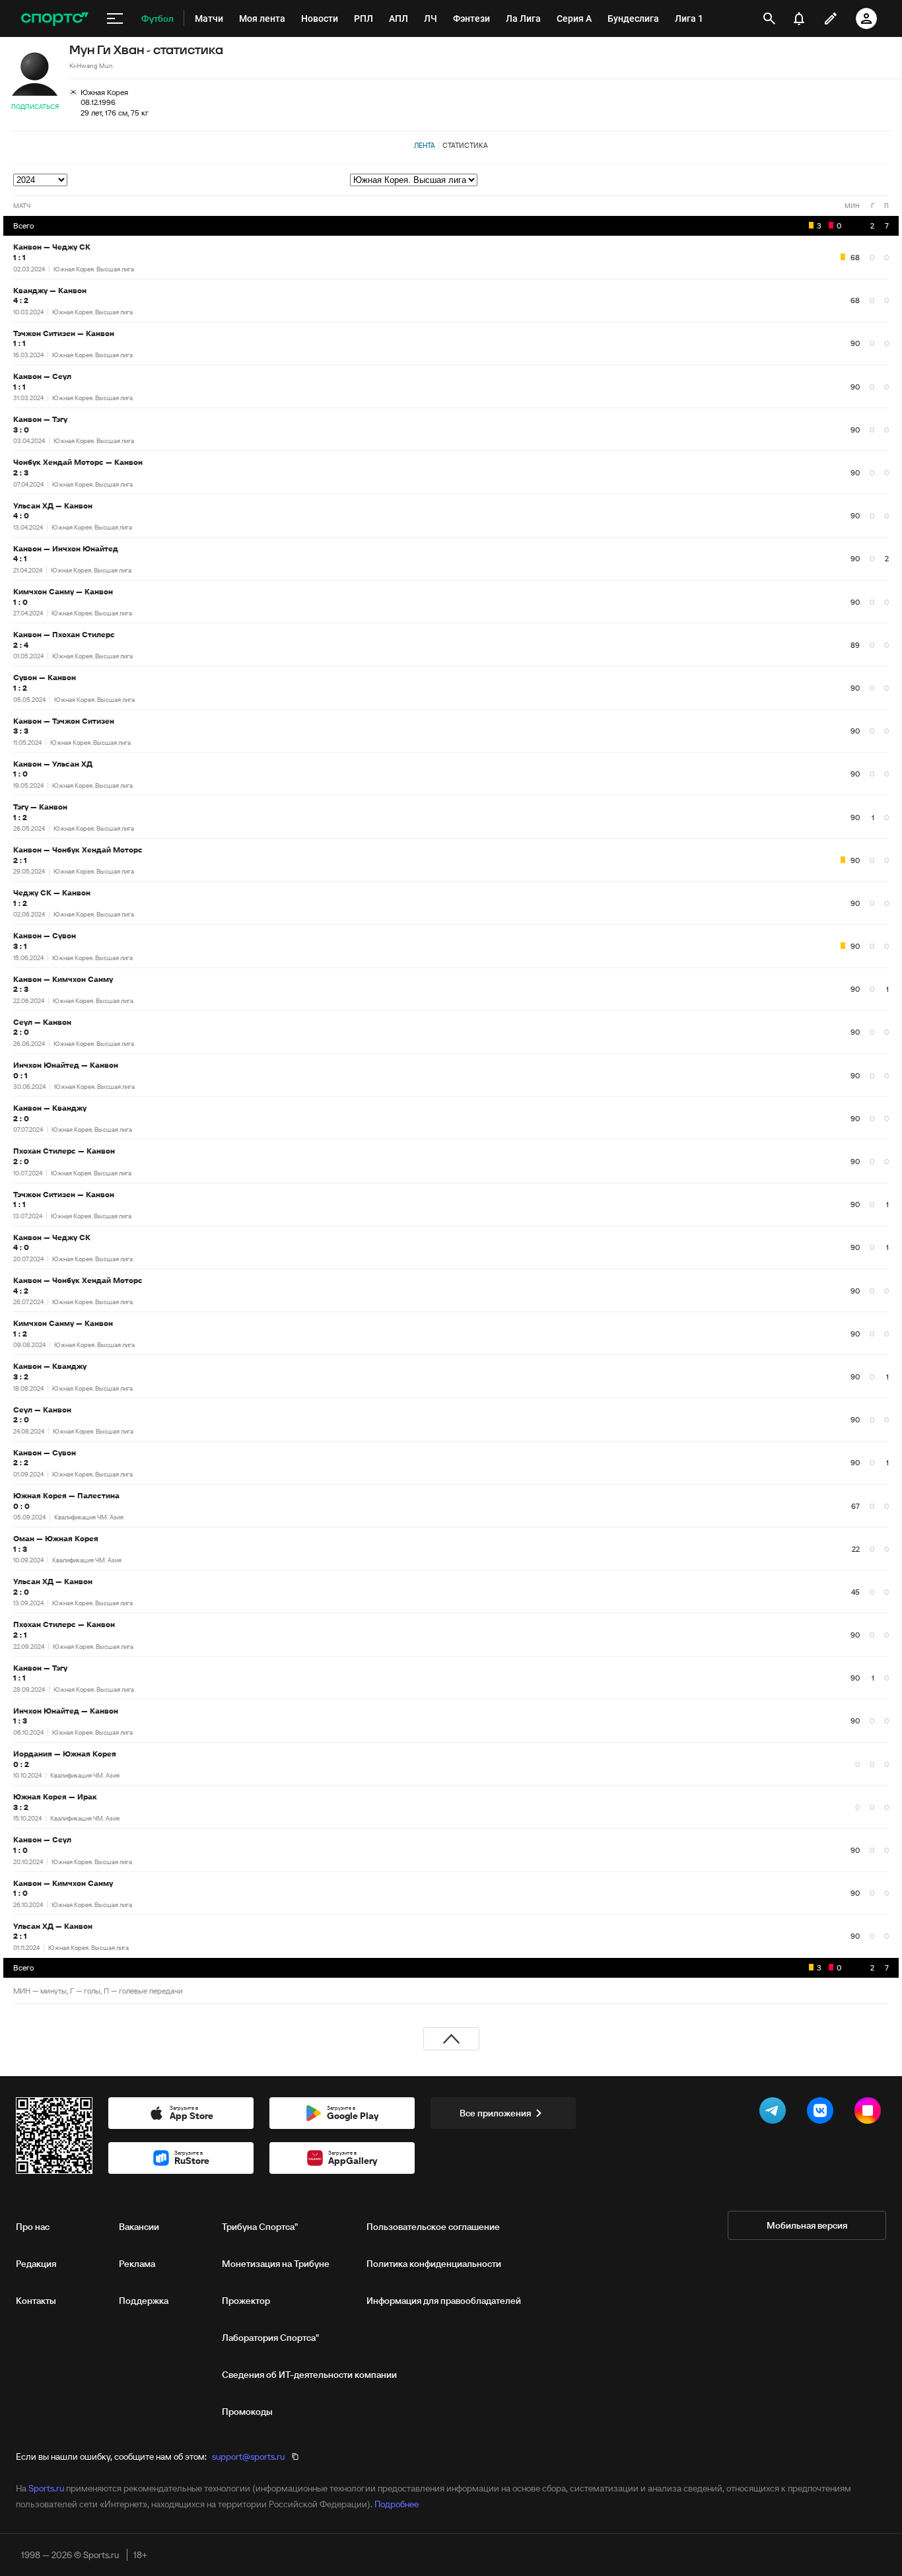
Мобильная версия (807, 2225)
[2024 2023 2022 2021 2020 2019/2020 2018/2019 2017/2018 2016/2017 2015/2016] (41, 180)
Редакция (36, 2264)
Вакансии (139, 2227)
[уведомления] (799, 18)
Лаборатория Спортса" (270, 2338)
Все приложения (495, 2113)
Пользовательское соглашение (433, 2227)
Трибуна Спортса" (260, 2227)
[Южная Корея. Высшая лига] (619, 180)
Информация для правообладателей (444, 2301)
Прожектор (246, 2301)
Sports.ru (46, 2488)
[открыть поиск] (769, 18)
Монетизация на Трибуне (276, 2264)
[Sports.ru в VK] (823, 2113)
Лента (425, 145)
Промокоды (247, 2412)
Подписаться (35, 107)
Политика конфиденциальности (434, 2264)
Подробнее (397, 2504)
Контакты (36, 2301)
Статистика (465, 145)
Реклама (137, 2264)
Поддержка (144, 2301)
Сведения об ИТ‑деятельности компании (309, 2375)
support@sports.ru (248, 2456)
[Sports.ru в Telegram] (775, 2113)
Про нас (33, 2227)
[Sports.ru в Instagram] (870, 2113)
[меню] (115, 18)
